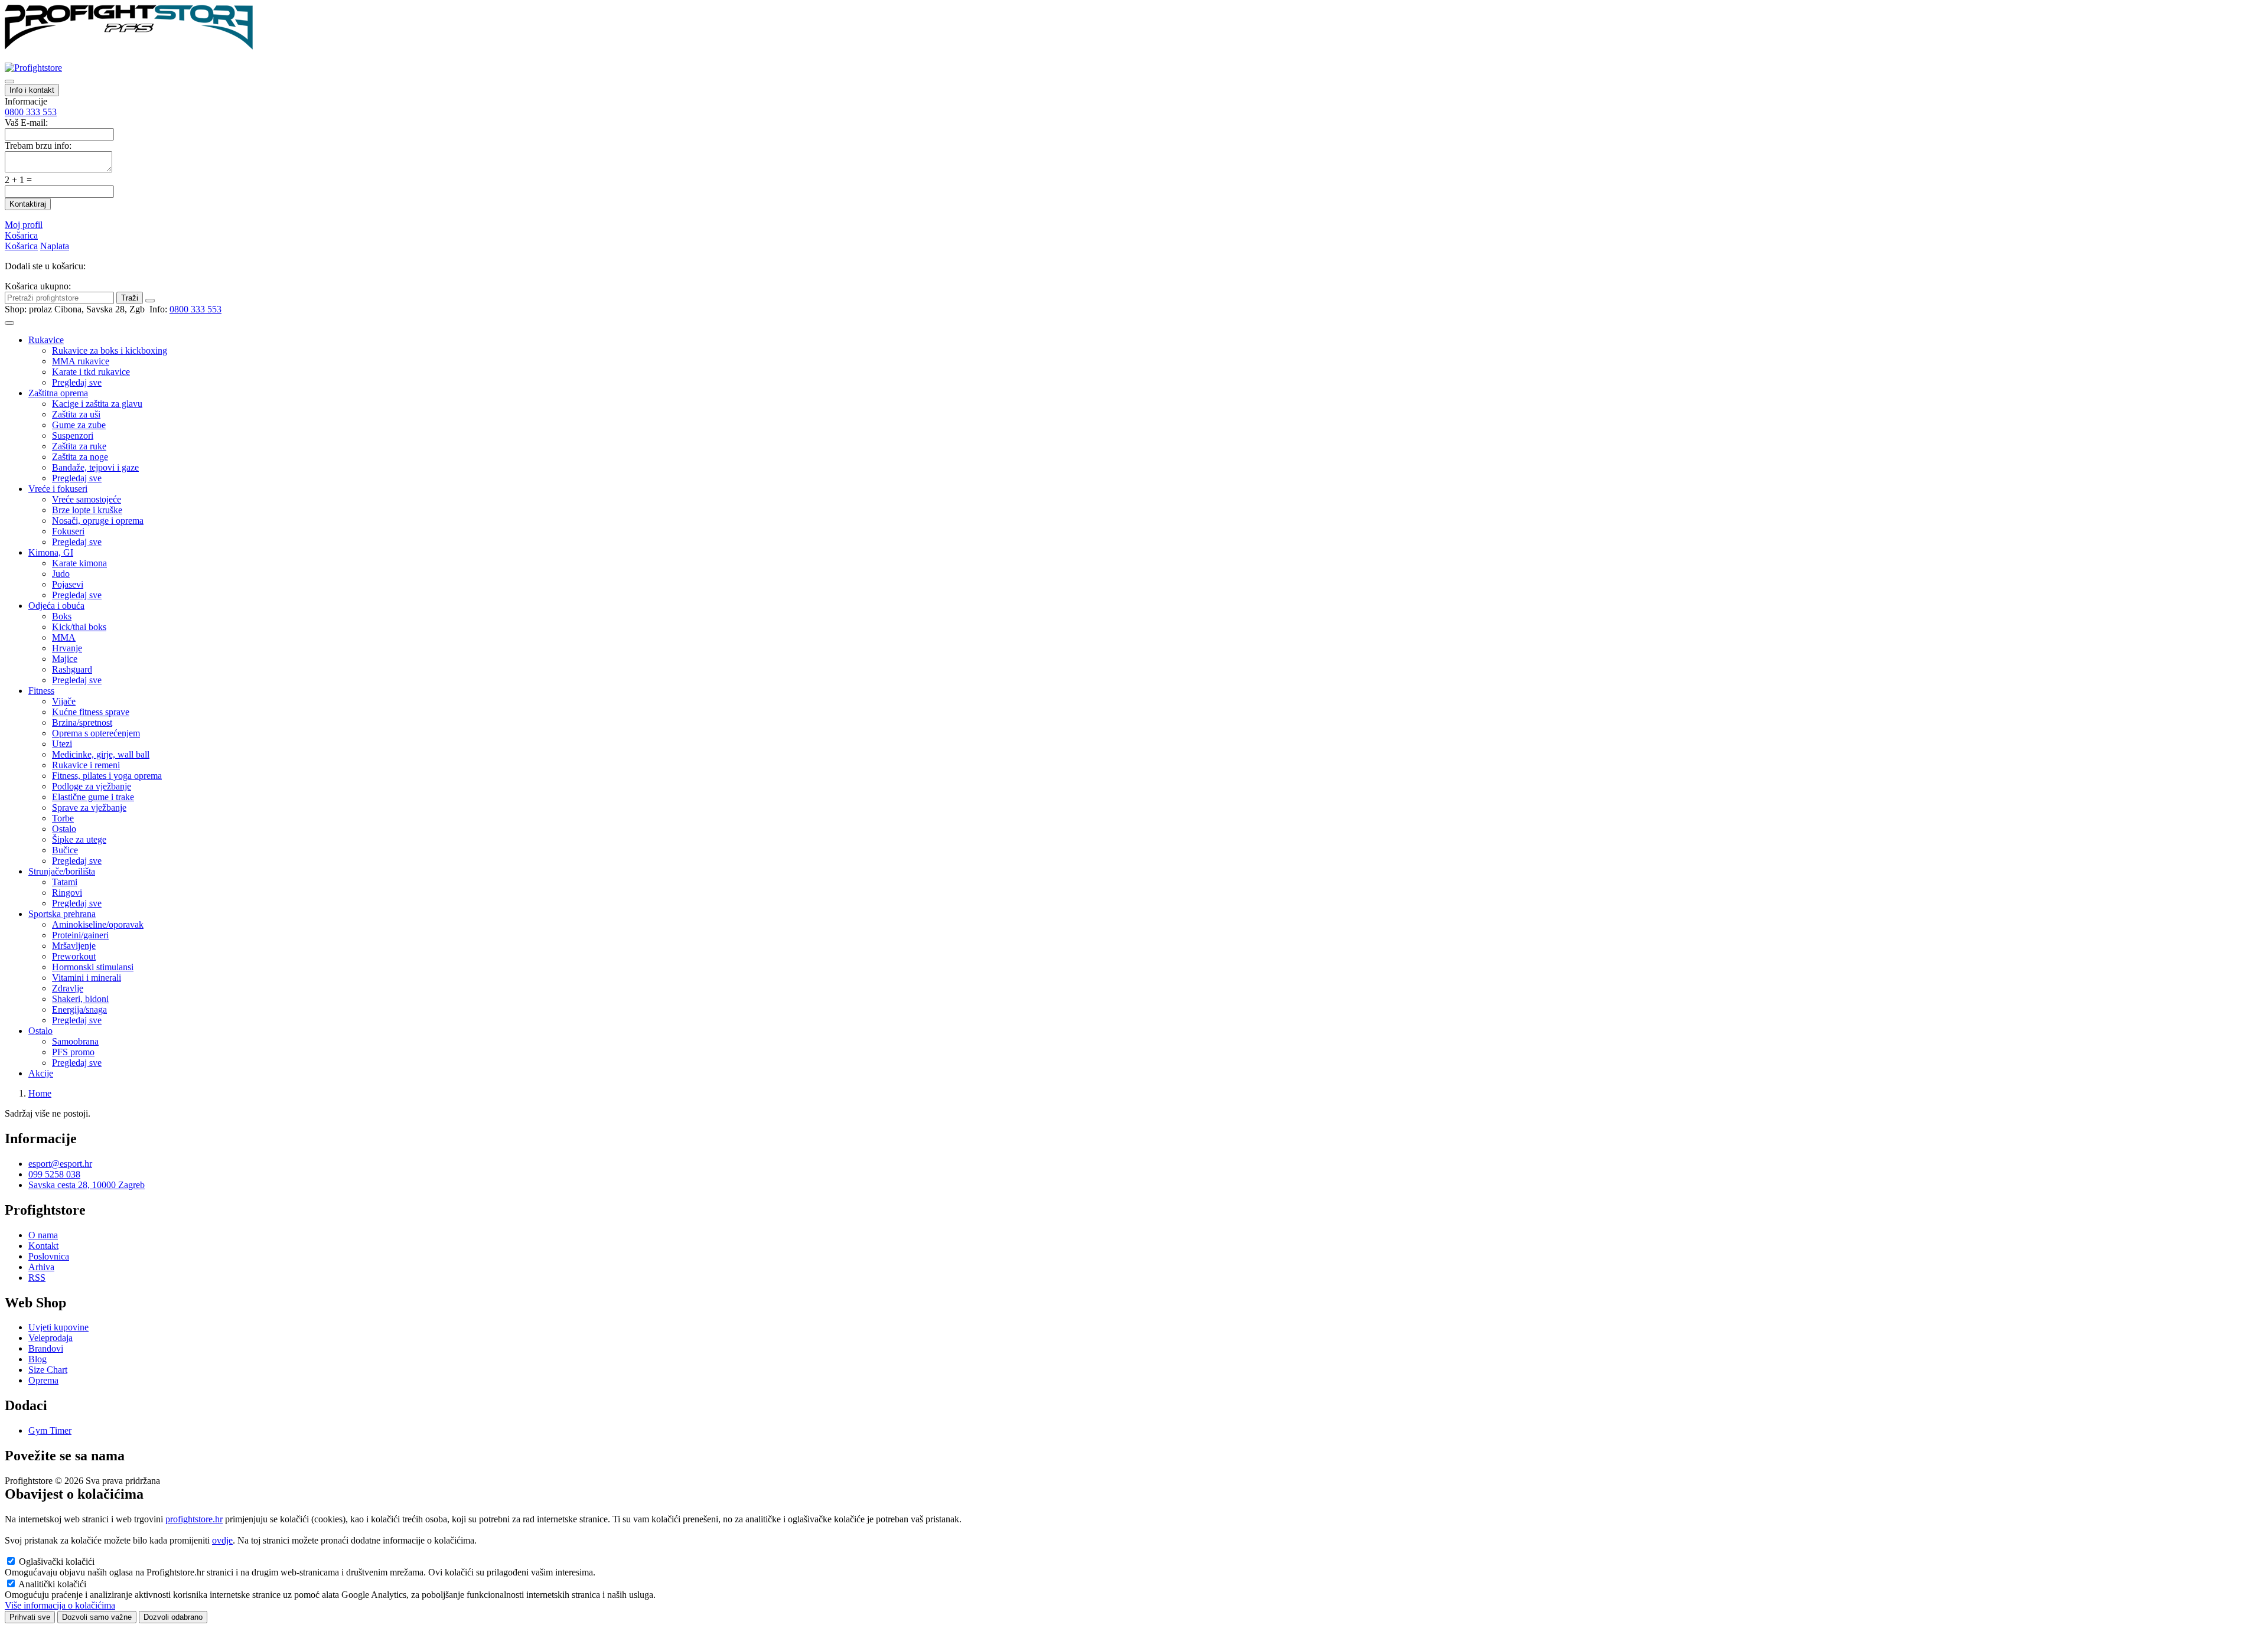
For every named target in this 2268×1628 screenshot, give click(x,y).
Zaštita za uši (76, 414)
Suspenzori (73, 435)
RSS (37, 1278)
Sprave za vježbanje (89, 808)
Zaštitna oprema (58, 393)
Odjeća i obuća (56, 606)
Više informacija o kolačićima (60, 1605)
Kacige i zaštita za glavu (97, 404)
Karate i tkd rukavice (91, 372)
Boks (62, 616)
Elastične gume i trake (93, 797)
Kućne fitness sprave (91, 712)
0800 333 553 (31, 112)
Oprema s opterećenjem (96, 733)
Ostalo (64, 829)
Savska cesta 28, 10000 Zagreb (87, 1185)
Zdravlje (68, 988)
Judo (61, 574)
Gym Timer (50, 1430)
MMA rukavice (81, 361)
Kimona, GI (51, 552)
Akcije (41, 1073)
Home (40, 1093)
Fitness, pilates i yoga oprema (107, 776)
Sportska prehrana (62, 914)
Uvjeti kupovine (58, 1327)
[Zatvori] (150, 301)
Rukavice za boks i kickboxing (110, 350)
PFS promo (73, 1052)
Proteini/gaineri (80, 935)
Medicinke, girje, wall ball (101, 754)
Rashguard (72, 669)
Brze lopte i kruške (87, 510)
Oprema (43, 1380)
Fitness (41, 691)
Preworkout (74, 956)
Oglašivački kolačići (57, 1562)
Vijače (64, 701)
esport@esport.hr (60, 1164)
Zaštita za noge (80, 457)
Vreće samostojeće (87, 499)
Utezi (62, 744)
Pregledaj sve (77, 382)
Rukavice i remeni (86, 765)
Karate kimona (79, 563)
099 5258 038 (54, 1174)
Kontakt (43, 1246)
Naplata (55, 246)
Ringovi (67, 893)
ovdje (222, 1540)
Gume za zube (79, 425)
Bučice (65, 850)
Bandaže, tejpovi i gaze (95, 467)
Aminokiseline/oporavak (98, 924)
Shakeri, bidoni (80, 999)
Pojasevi (68, 584)
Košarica (21, 235)
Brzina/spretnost (82, 722)
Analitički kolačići (52, 1584)
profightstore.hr (194, 1519)
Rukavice (46, 340)
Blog (38, 1359)
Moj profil (24, 225)
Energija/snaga (79, 1009)
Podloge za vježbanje (92, 786)
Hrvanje (67, 648)
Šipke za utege (79, 839)
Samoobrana (75, 1041)
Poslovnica (49, 1256)
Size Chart (48, 1370)
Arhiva (41, 1267)
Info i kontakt (32, 90)
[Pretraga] (9, 81)
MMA (64, 637)
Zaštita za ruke (79, 446)
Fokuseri (68, 531)
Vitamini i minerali (87, 978)
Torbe (63, 818)
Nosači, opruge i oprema (98, 521)
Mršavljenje (74, 946)
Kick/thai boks (79, 627)
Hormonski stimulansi (93, 967)
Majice (65, 659)
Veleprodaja (50, 1338)
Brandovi (46, 1348)
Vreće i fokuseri (58, 489)
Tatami (65, 882)
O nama (43, 1235)
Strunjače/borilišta (62, 871)
